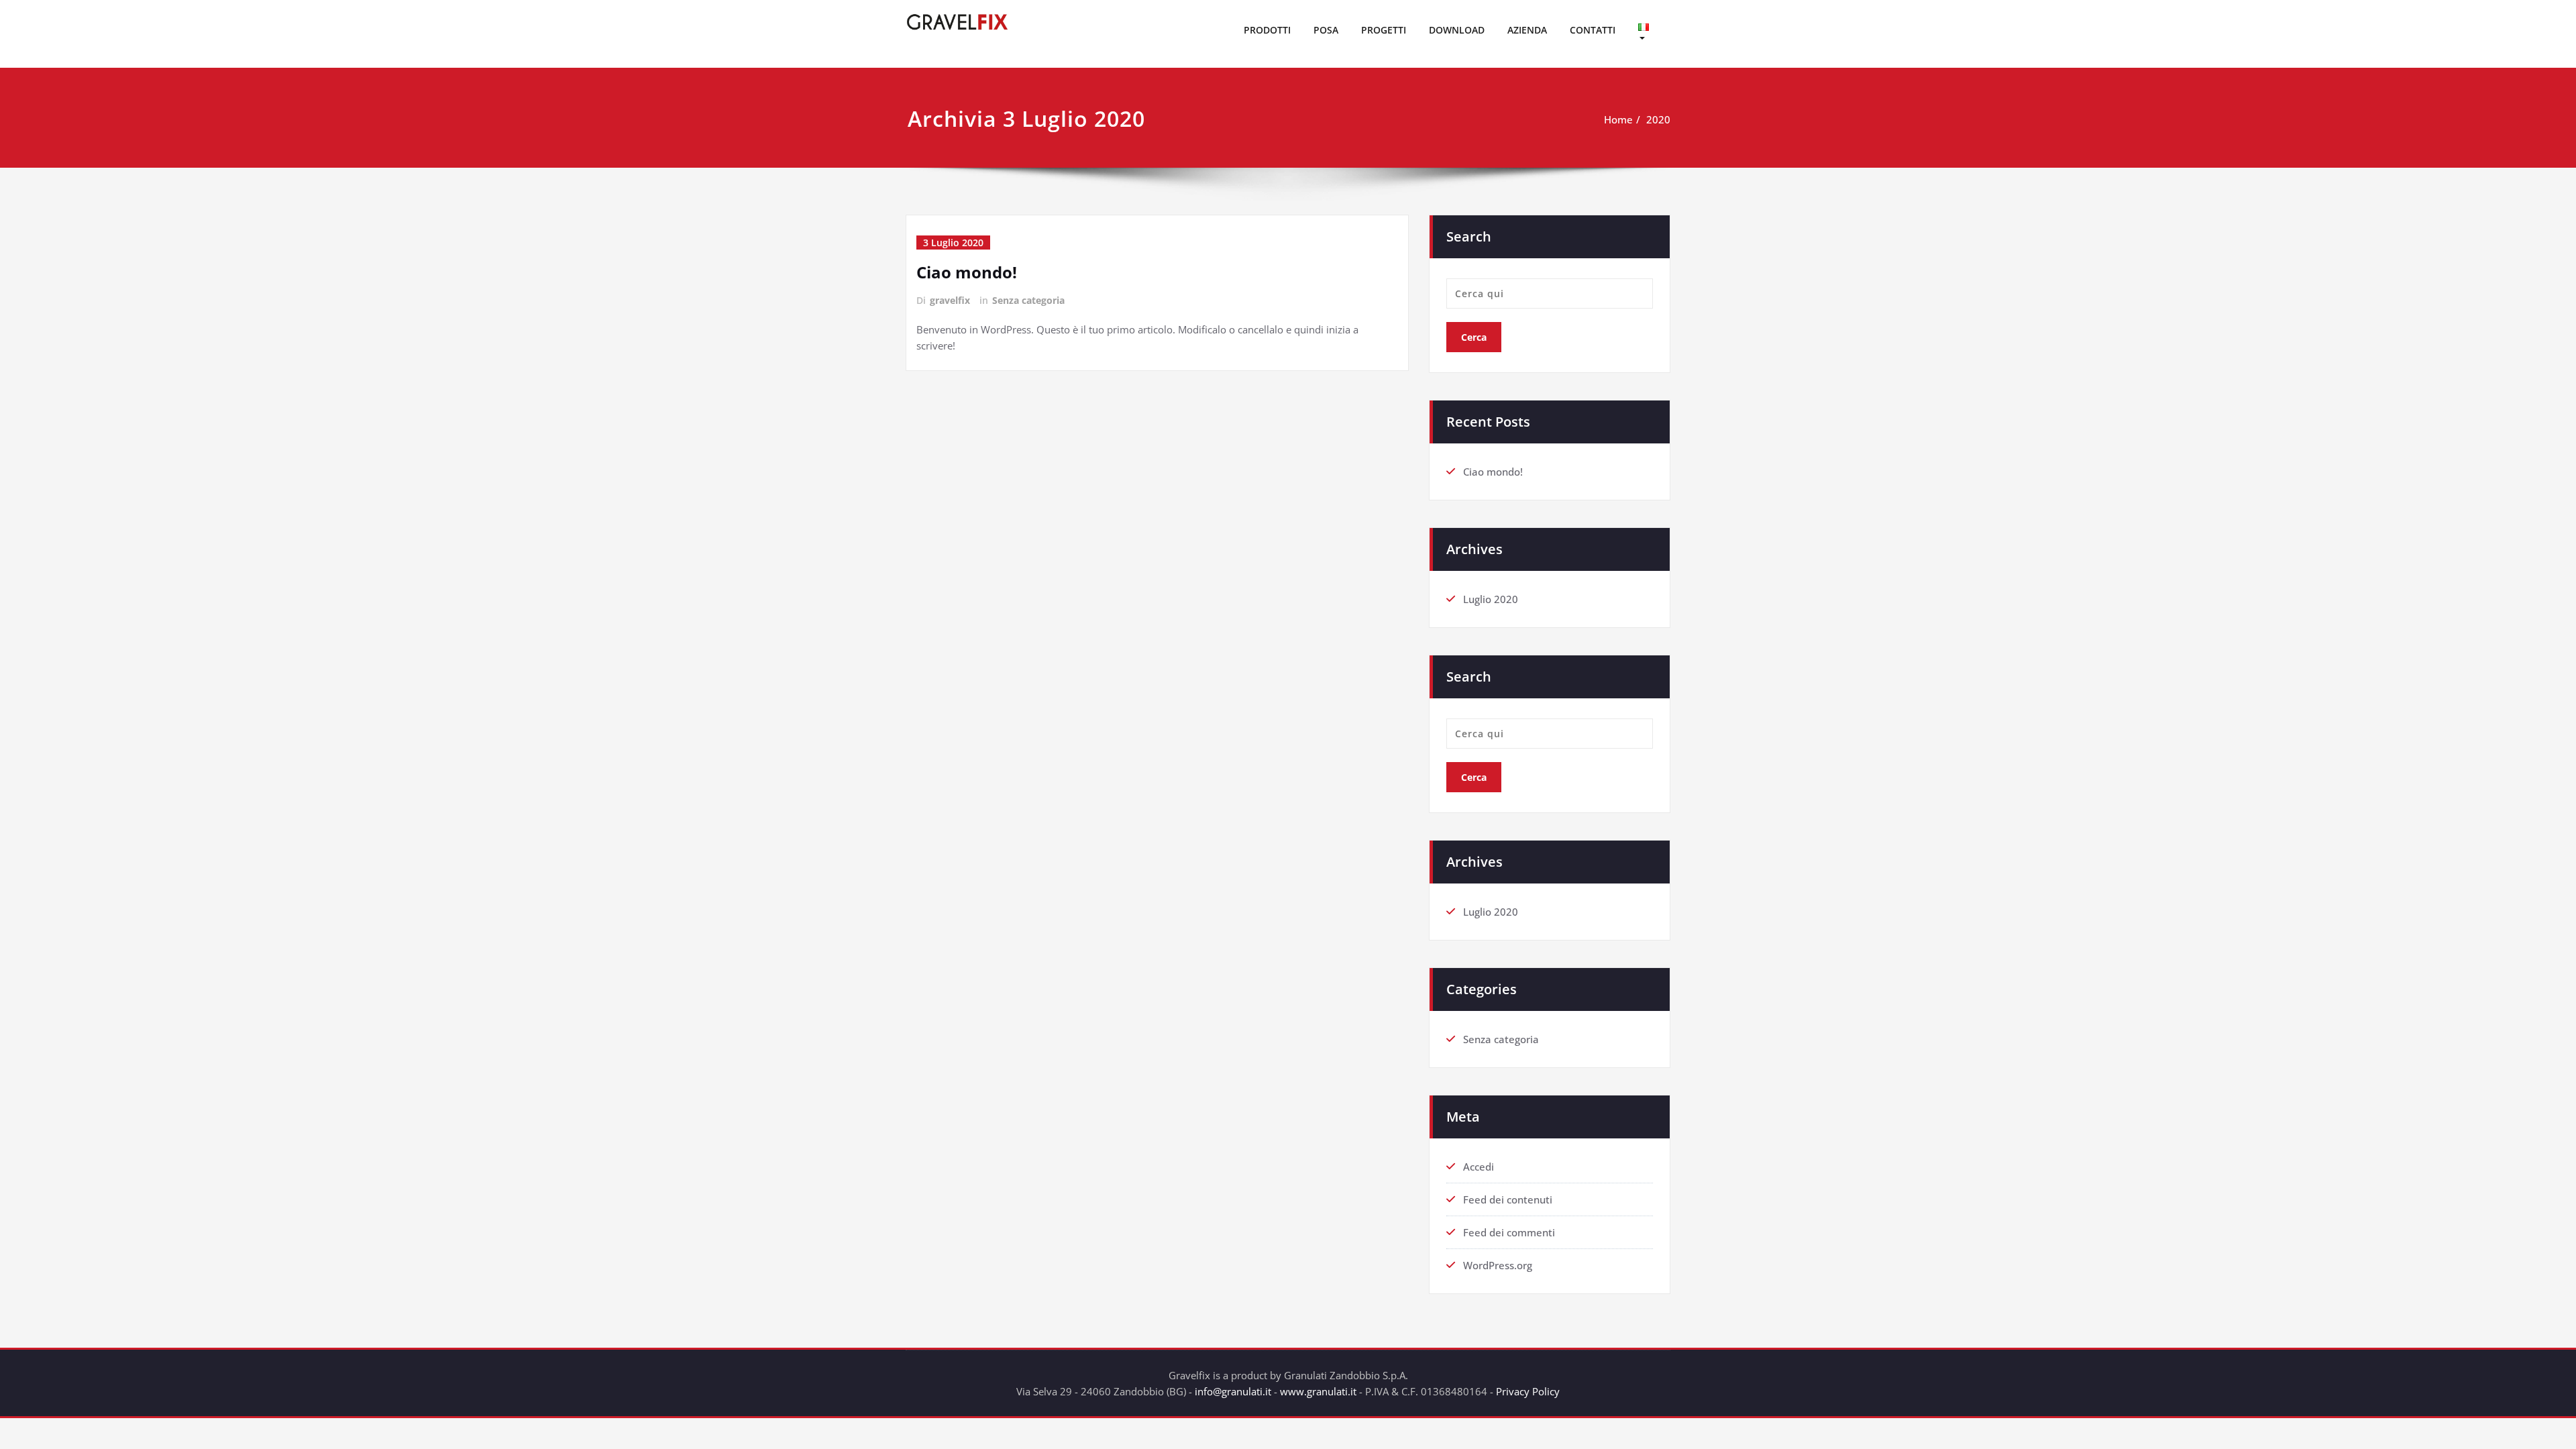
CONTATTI (1593, 30)
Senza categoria (1028, 300)
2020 (1658, 119)
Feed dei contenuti (1508, 1199)
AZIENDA (1527, 30)
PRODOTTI (1267, 30)
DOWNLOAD (1457, 30)
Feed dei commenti (1509, 1232)
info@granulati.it (1233, 1391)
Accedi (1479, 1167)
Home (1618, 119)
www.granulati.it (1318, 1391)
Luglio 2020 (1491, 599)
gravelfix (950, 300)
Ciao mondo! (967, 272)
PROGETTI (1384, 30)
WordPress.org (1498, 1265)
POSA (1326, 30)
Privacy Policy (1528, 1391)
